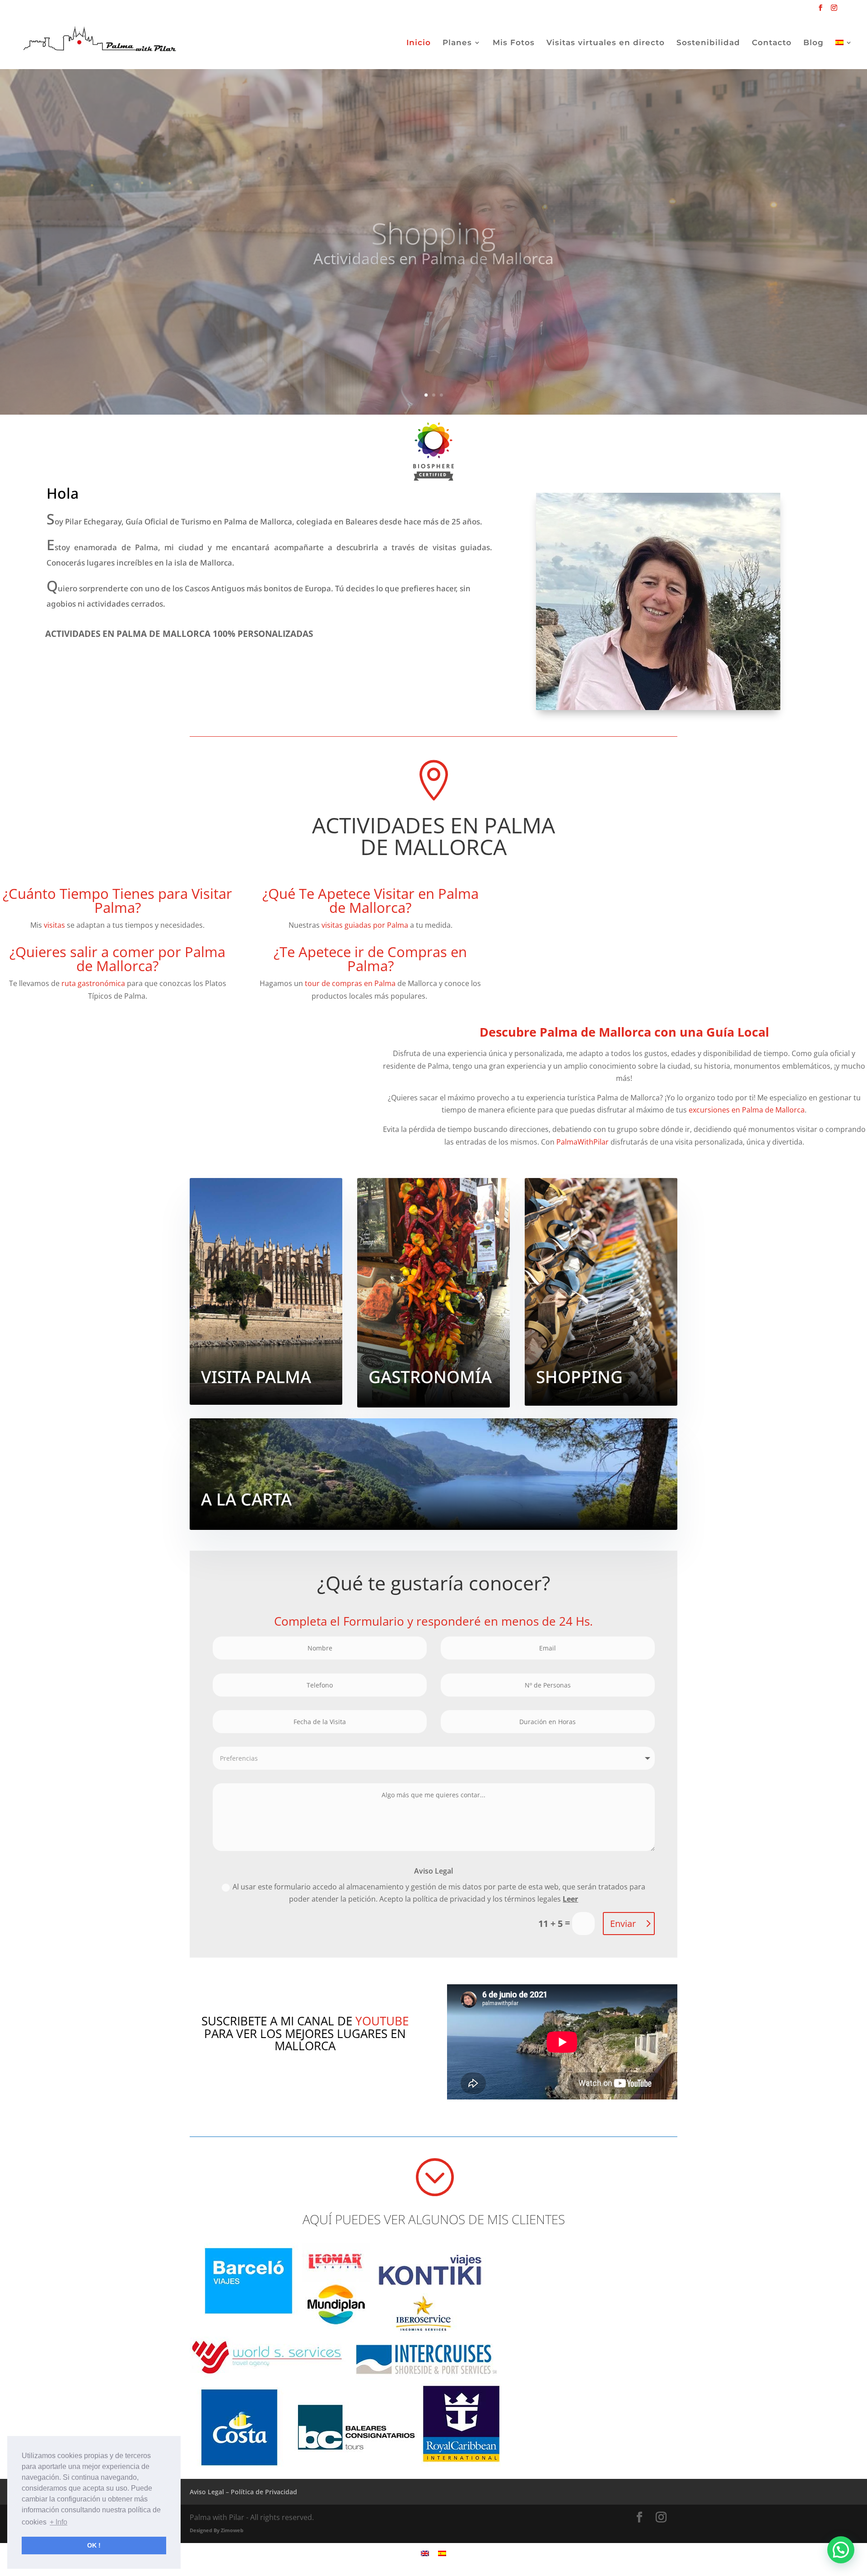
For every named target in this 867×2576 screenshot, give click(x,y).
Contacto (772, 43)
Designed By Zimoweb (217, 2530)
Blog (813, 43)
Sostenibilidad (708, 43)
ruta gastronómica (92, 983)
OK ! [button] (94, 2545)
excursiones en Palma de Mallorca (747, 1110)
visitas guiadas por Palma (365, 925)
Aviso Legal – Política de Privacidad (243, 2492)
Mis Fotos (514, 43)
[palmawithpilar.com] (433, 446)
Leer (570, 1899)
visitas (54, 925)
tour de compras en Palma (350, 983)
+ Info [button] (58, 2522)
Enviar (623, 1924)
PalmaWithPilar (583, 1142)
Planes (457, 43)
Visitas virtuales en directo (606, 43)
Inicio (419, 43)
